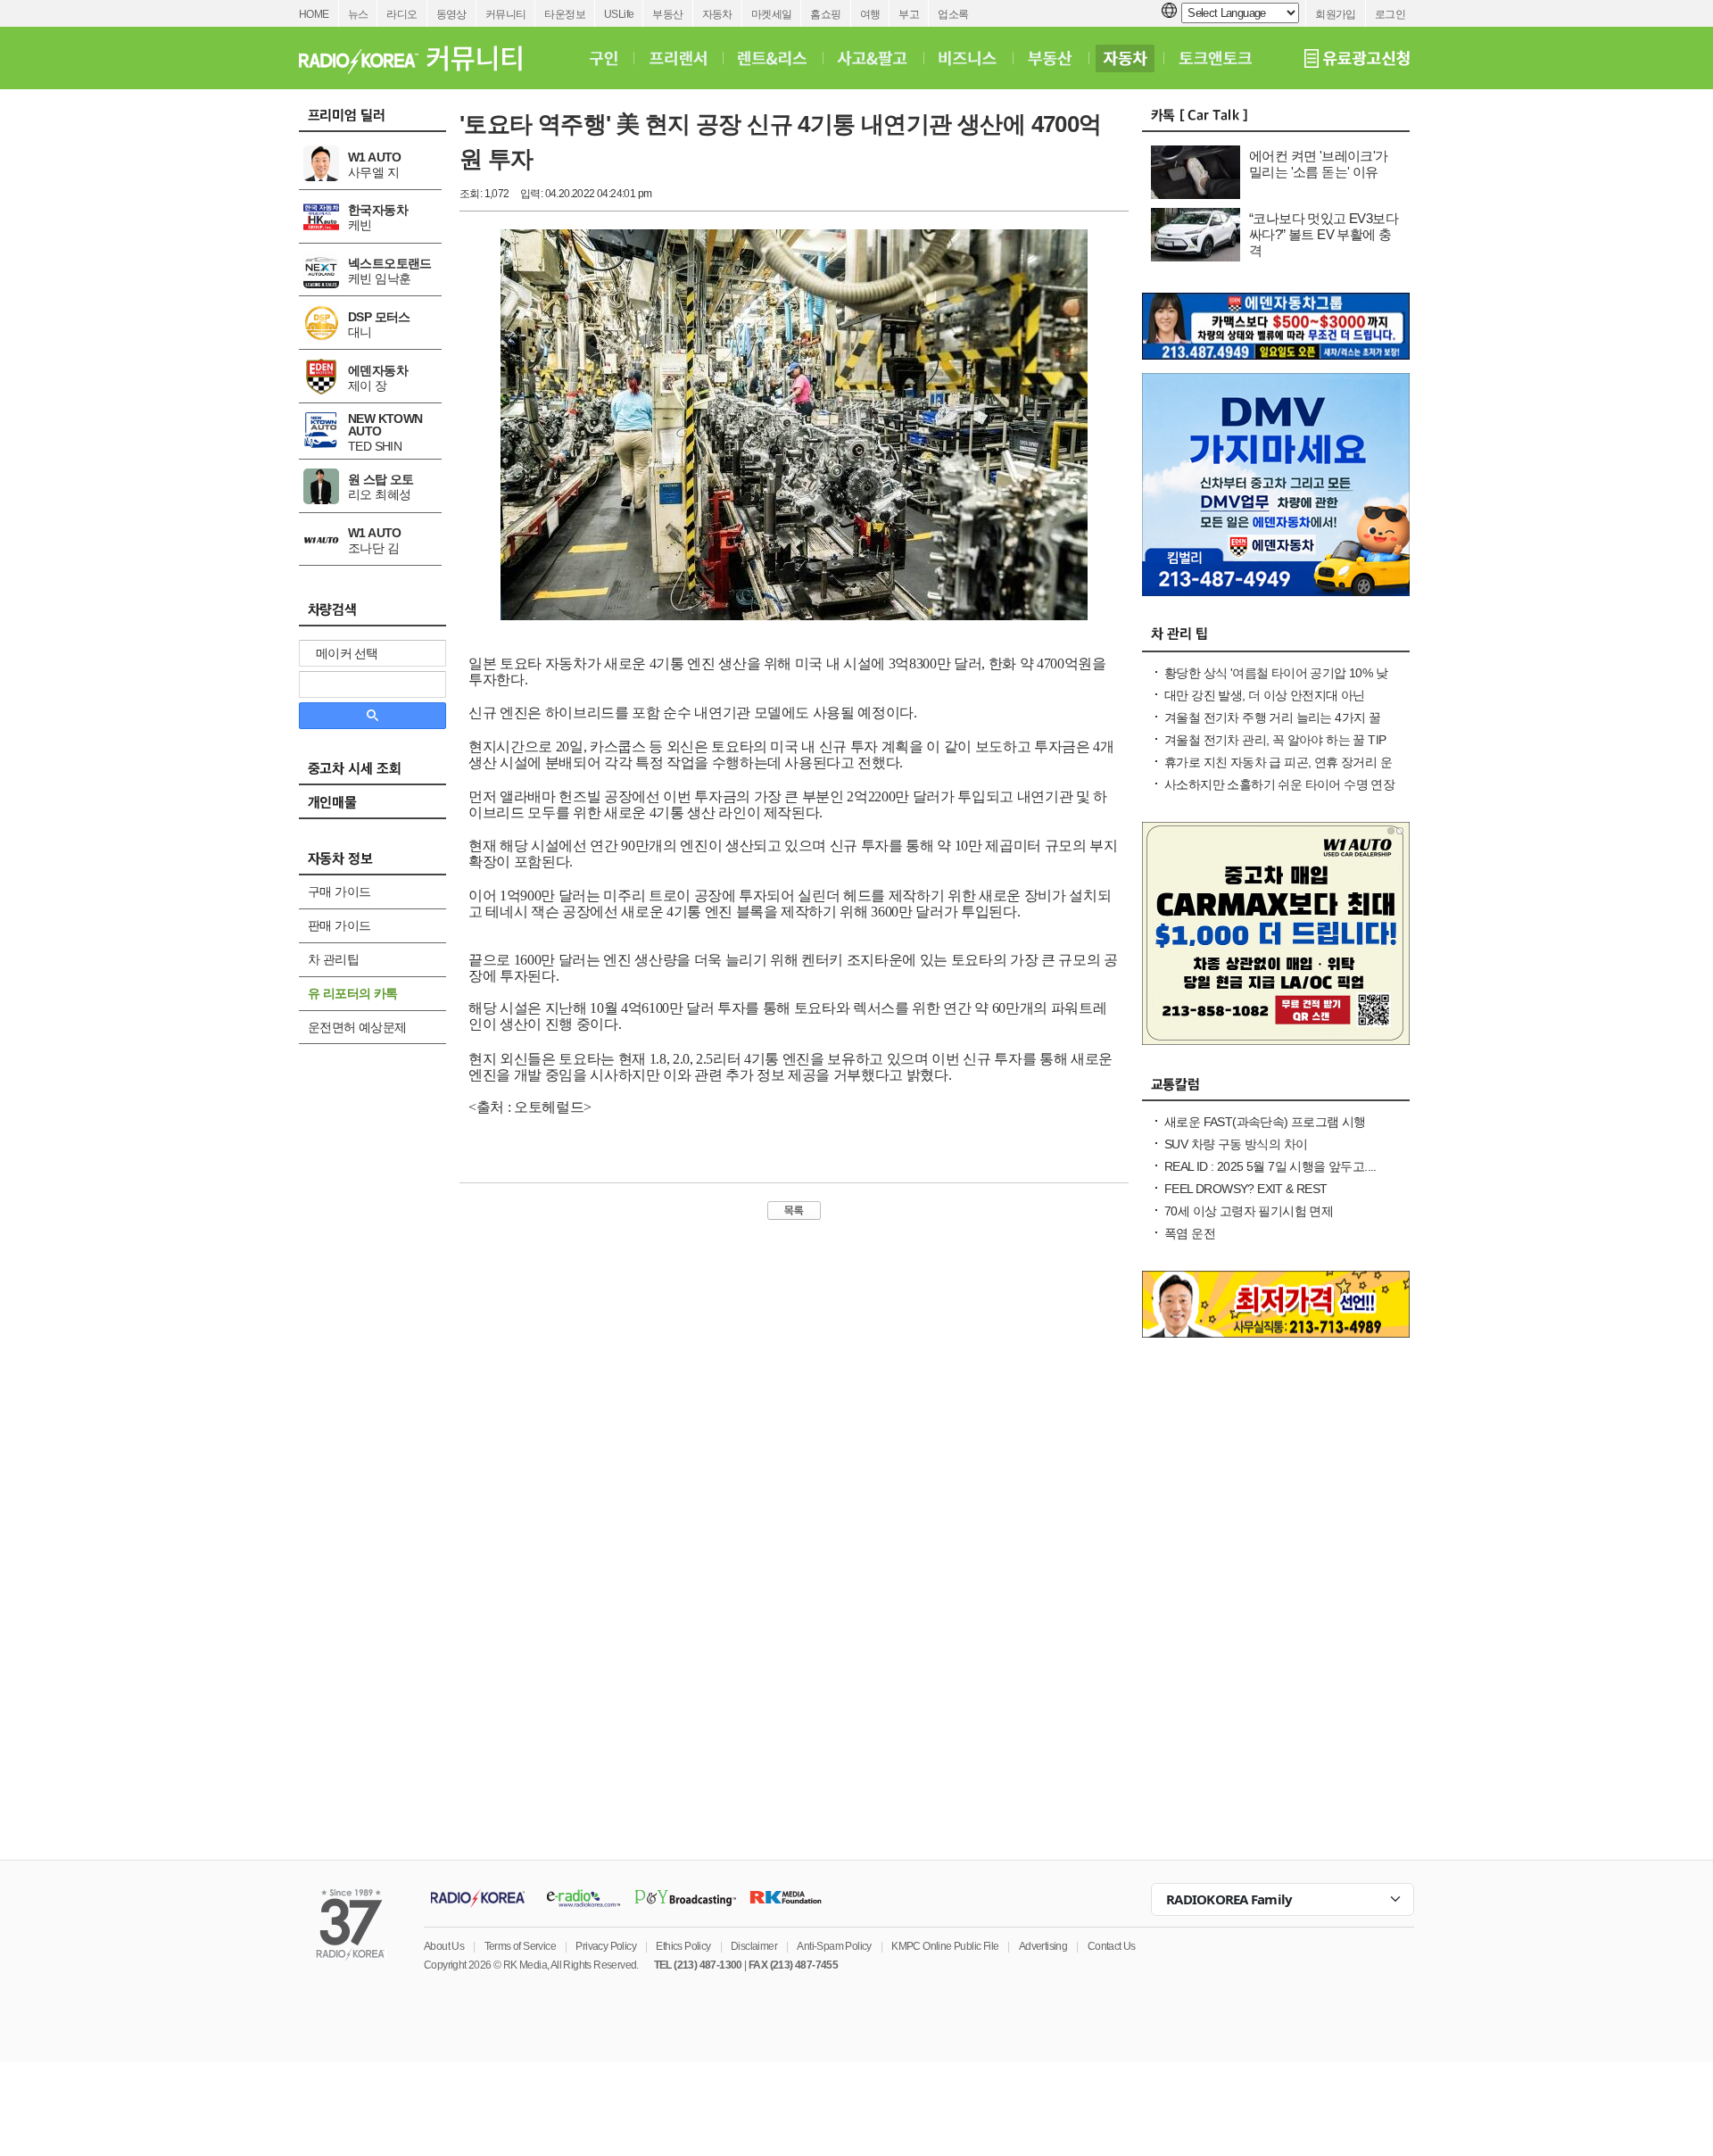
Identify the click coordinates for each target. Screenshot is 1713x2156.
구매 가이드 (339, 891)
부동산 (667, 14)
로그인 (1390, 14)
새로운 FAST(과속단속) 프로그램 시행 (1265, 1122)
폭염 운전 (1190, 1233)
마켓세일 (772, 14)
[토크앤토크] (1215, 58)
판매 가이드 (339, 925)
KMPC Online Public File (945, 1946)
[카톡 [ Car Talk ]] (1276, 120)
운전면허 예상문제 (357, 1027)
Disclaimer (754, 1946)
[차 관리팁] (1276, 640)
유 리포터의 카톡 (353, 993)
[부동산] (1050, 58)
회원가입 (1336, 14)
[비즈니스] (968, 58)
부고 (909, 14)
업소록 (953, 14)
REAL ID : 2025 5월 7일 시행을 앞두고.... (1270, 1166)
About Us (444, 1946)
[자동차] (1125, 58)
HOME (314, 14)
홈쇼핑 (825, 14)
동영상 (451, 14)
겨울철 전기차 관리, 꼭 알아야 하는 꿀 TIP (1275, 740)
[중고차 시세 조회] (381, 774)
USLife (619, 14)
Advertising (1043, 1946)
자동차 (717, 14)
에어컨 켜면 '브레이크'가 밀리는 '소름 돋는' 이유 (1319, 164)
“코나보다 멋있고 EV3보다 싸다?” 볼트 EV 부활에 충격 (1324, 234)
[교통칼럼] (1276, 1089)
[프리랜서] (678, 58)
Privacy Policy (606, 1946)
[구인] (604, 58)
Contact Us (1112, 1946)
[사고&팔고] (873, 58)
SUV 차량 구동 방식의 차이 (1236, 1144)
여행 (870, 14)
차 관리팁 (333, 959)
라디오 (401, 14)
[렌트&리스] (772, 58)
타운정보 (565, 14)
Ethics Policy (683, 1946)
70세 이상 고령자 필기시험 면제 (1249, 1211)
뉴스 (358, 14)
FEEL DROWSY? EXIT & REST (1246, 1189)
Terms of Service (520, 1946)
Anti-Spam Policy (834, 1946)
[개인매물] (381, 808)
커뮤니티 (506, 14)
